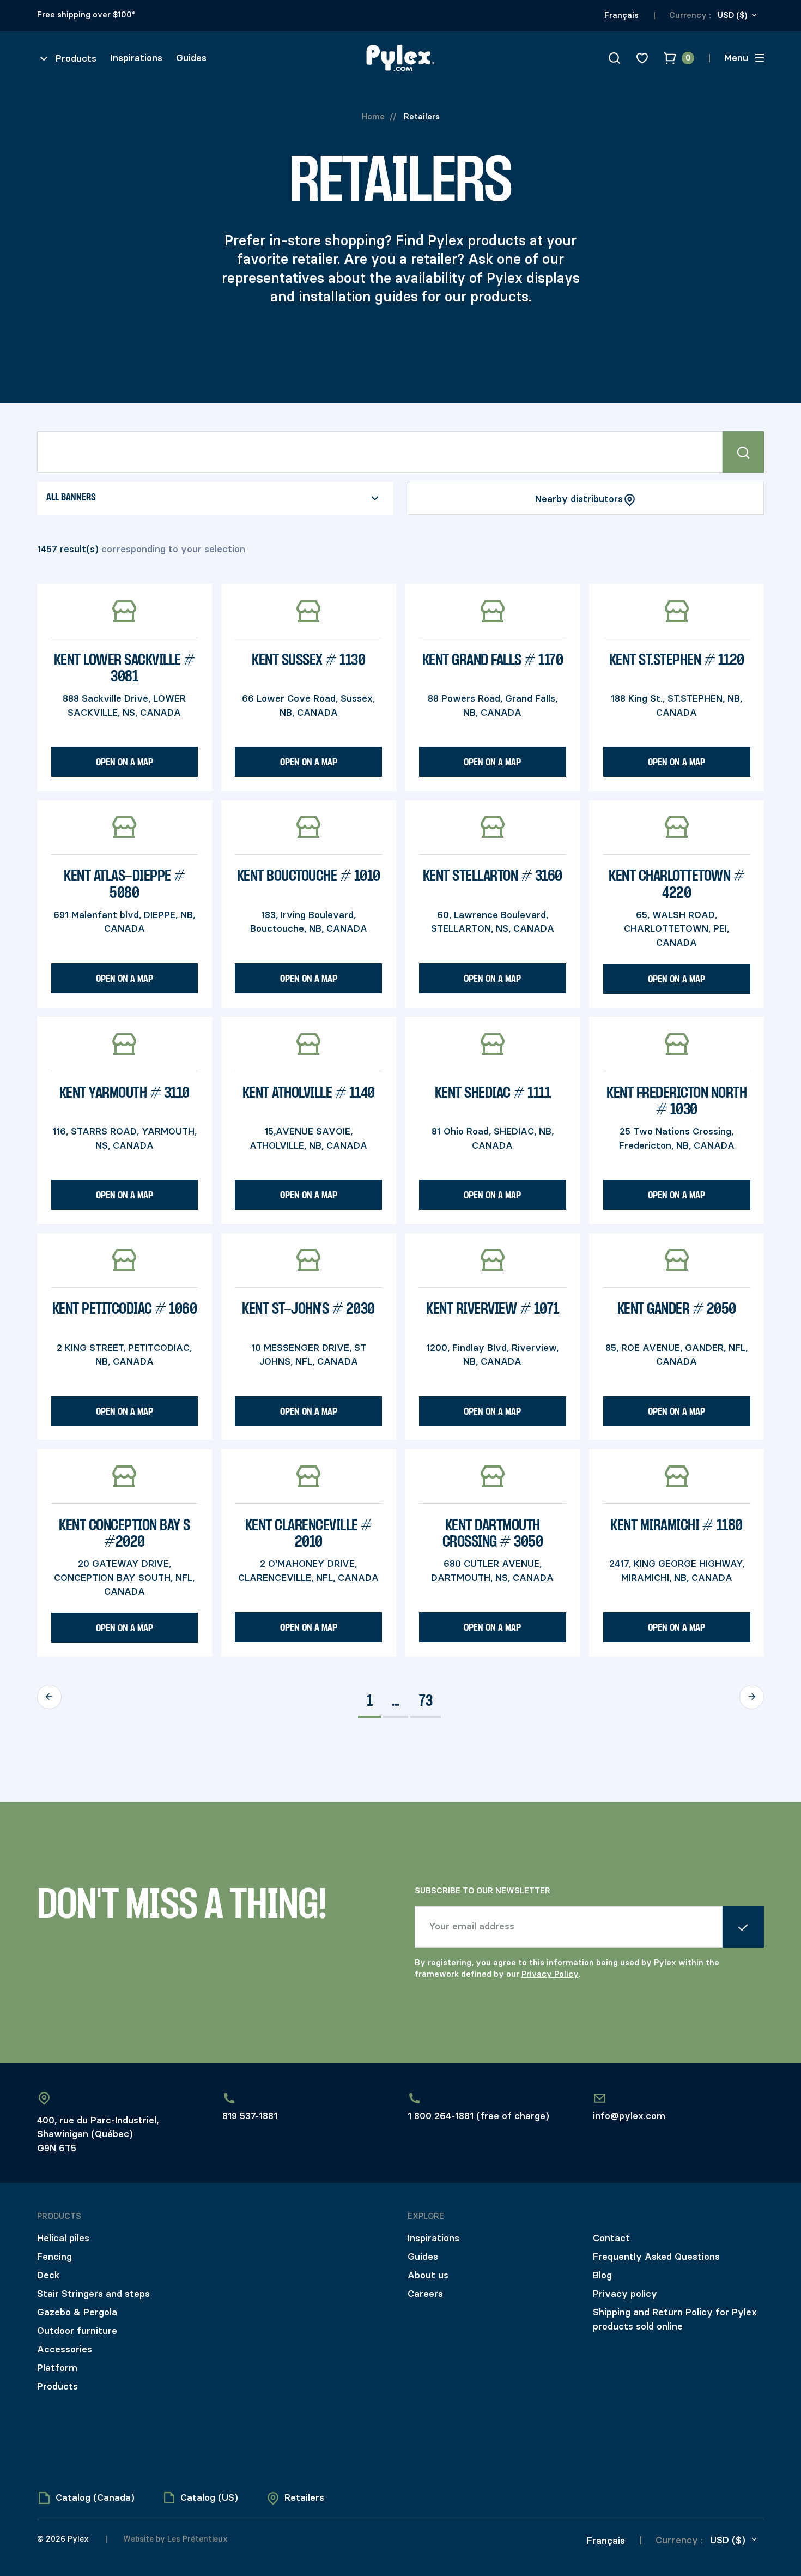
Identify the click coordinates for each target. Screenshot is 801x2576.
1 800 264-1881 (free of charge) (478, 2116)
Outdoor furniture (77, 2331)
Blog (602, 2275)
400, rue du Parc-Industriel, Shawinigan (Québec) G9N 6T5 (98, 2134)
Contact (611, 2238)
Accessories (65, 2349)
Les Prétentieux (196, 2539)
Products (57, 2386)
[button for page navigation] (49, 1697)
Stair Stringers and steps (93, 2294)
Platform (57, 2368)
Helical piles (63, 2238)
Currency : (690, 15)
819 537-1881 (250, 2116)
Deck (48, 2275)
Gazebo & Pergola (77, 2312)
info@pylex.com (629, 2116)
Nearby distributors (579, 499)
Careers (425, 2294)
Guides (191, 58)
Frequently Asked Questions (656, 2257)
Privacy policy (625, 2294)
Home (373, 117)
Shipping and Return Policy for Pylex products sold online (675, 2319)
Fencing (54, 2257)
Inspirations (136, 58)
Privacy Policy (550, 1974)
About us (428, 2275)
